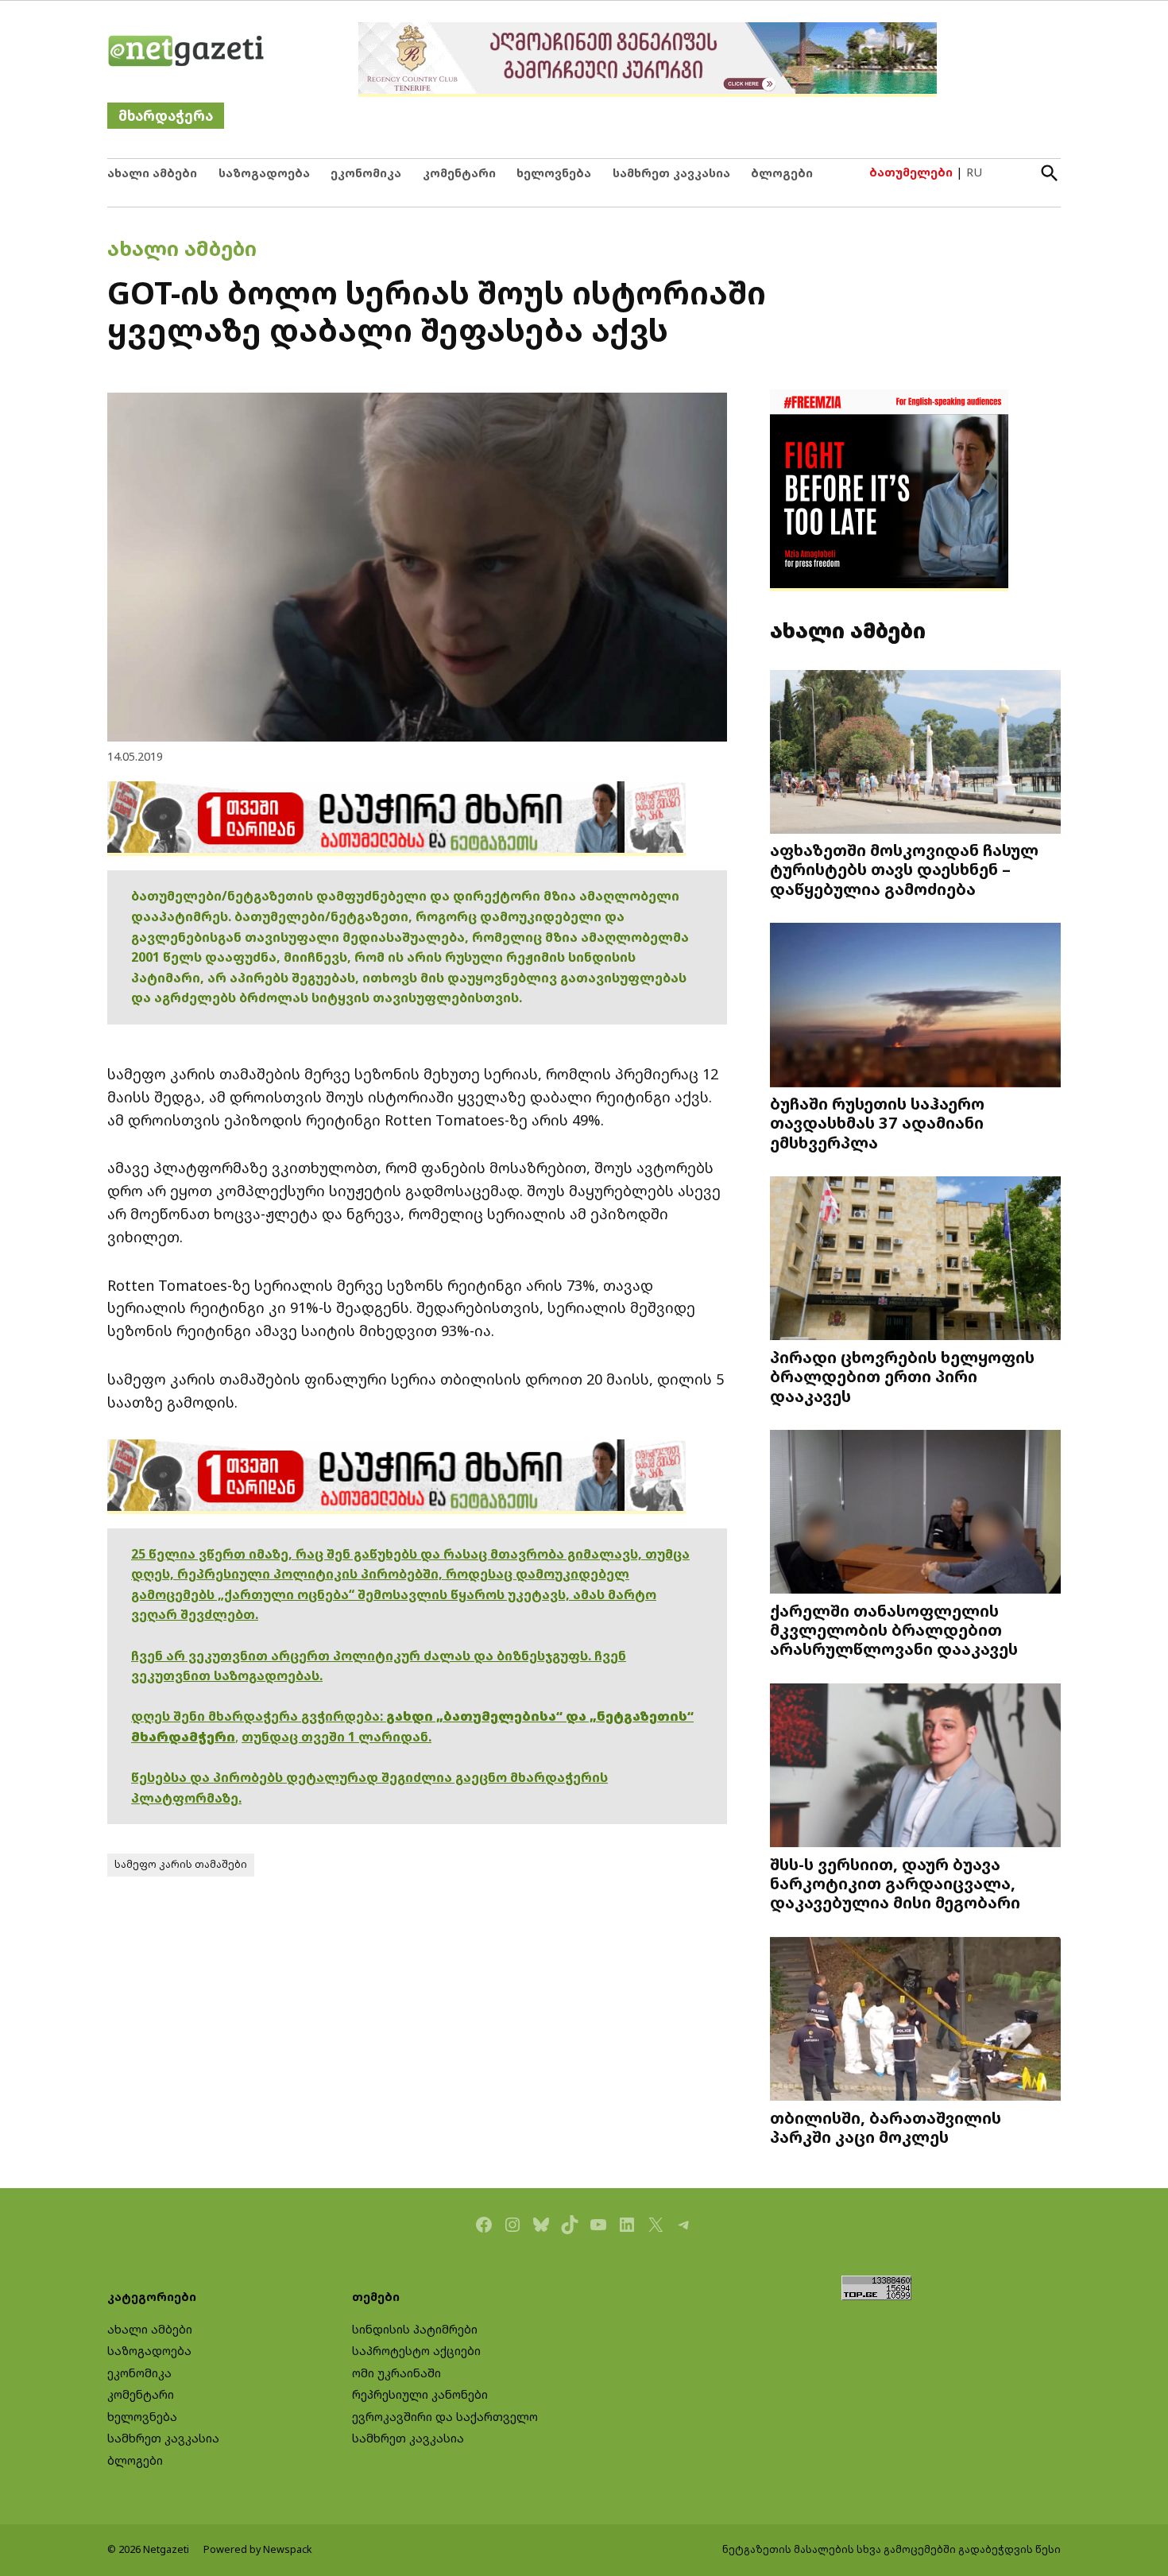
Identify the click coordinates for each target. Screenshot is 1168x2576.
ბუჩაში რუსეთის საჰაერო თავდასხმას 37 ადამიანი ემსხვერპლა (877, 1122)
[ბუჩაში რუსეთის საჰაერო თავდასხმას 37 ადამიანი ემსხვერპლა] (915, 1007)
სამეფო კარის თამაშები (181, 1864)
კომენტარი (459, 173)
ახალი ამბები (152, 173)
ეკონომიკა (366, 173)
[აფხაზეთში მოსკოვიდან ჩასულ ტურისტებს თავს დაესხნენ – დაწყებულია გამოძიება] (915, 753)
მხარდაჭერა (166, 116)
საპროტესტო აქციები (416, 2351)
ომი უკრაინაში (396, 2373)
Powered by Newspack (258, 2549)
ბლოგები (782, 173)
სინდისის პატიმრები (415, 2329)
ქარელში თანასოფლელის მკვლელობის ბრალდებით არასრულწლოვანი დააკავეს (894, 1629)
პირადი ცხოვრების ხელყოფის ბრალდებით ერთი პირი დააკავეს (902, 1376)
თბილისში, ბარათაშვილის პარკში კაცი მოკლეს (886, 2127)
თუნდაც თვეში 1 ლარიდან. (336, 1737)
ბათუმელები (911, 172)
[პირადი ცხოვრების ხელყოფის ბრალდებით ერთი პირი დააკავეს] (915, 1260)
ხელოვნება (554, 173)
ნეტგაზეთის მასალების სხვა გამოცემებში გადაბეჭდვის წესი (891, 2549)
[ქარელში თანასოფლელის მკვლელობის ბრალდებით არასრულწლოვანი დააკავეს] (915, 1514)
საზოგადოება (264, 173)
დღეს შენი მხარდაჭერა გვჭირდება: (259, 1716)
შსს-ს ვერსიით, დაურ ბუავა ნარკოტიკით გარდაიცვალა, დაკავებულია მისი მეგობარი (895, 1883)
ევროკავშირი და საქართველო (445, 2417)
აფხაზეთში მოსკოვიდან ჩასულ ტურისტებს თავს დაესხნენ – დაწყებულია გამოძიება (904, 869)
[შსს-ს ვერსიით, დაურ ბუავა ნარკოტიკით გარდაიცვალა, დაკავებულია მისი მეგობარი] (915, 1767)
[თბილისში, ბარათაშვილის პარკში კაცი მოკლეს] (915, 2021)
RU (974, 172)
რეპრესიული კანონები (420, 2394)
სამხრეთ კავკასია (671, 173)
